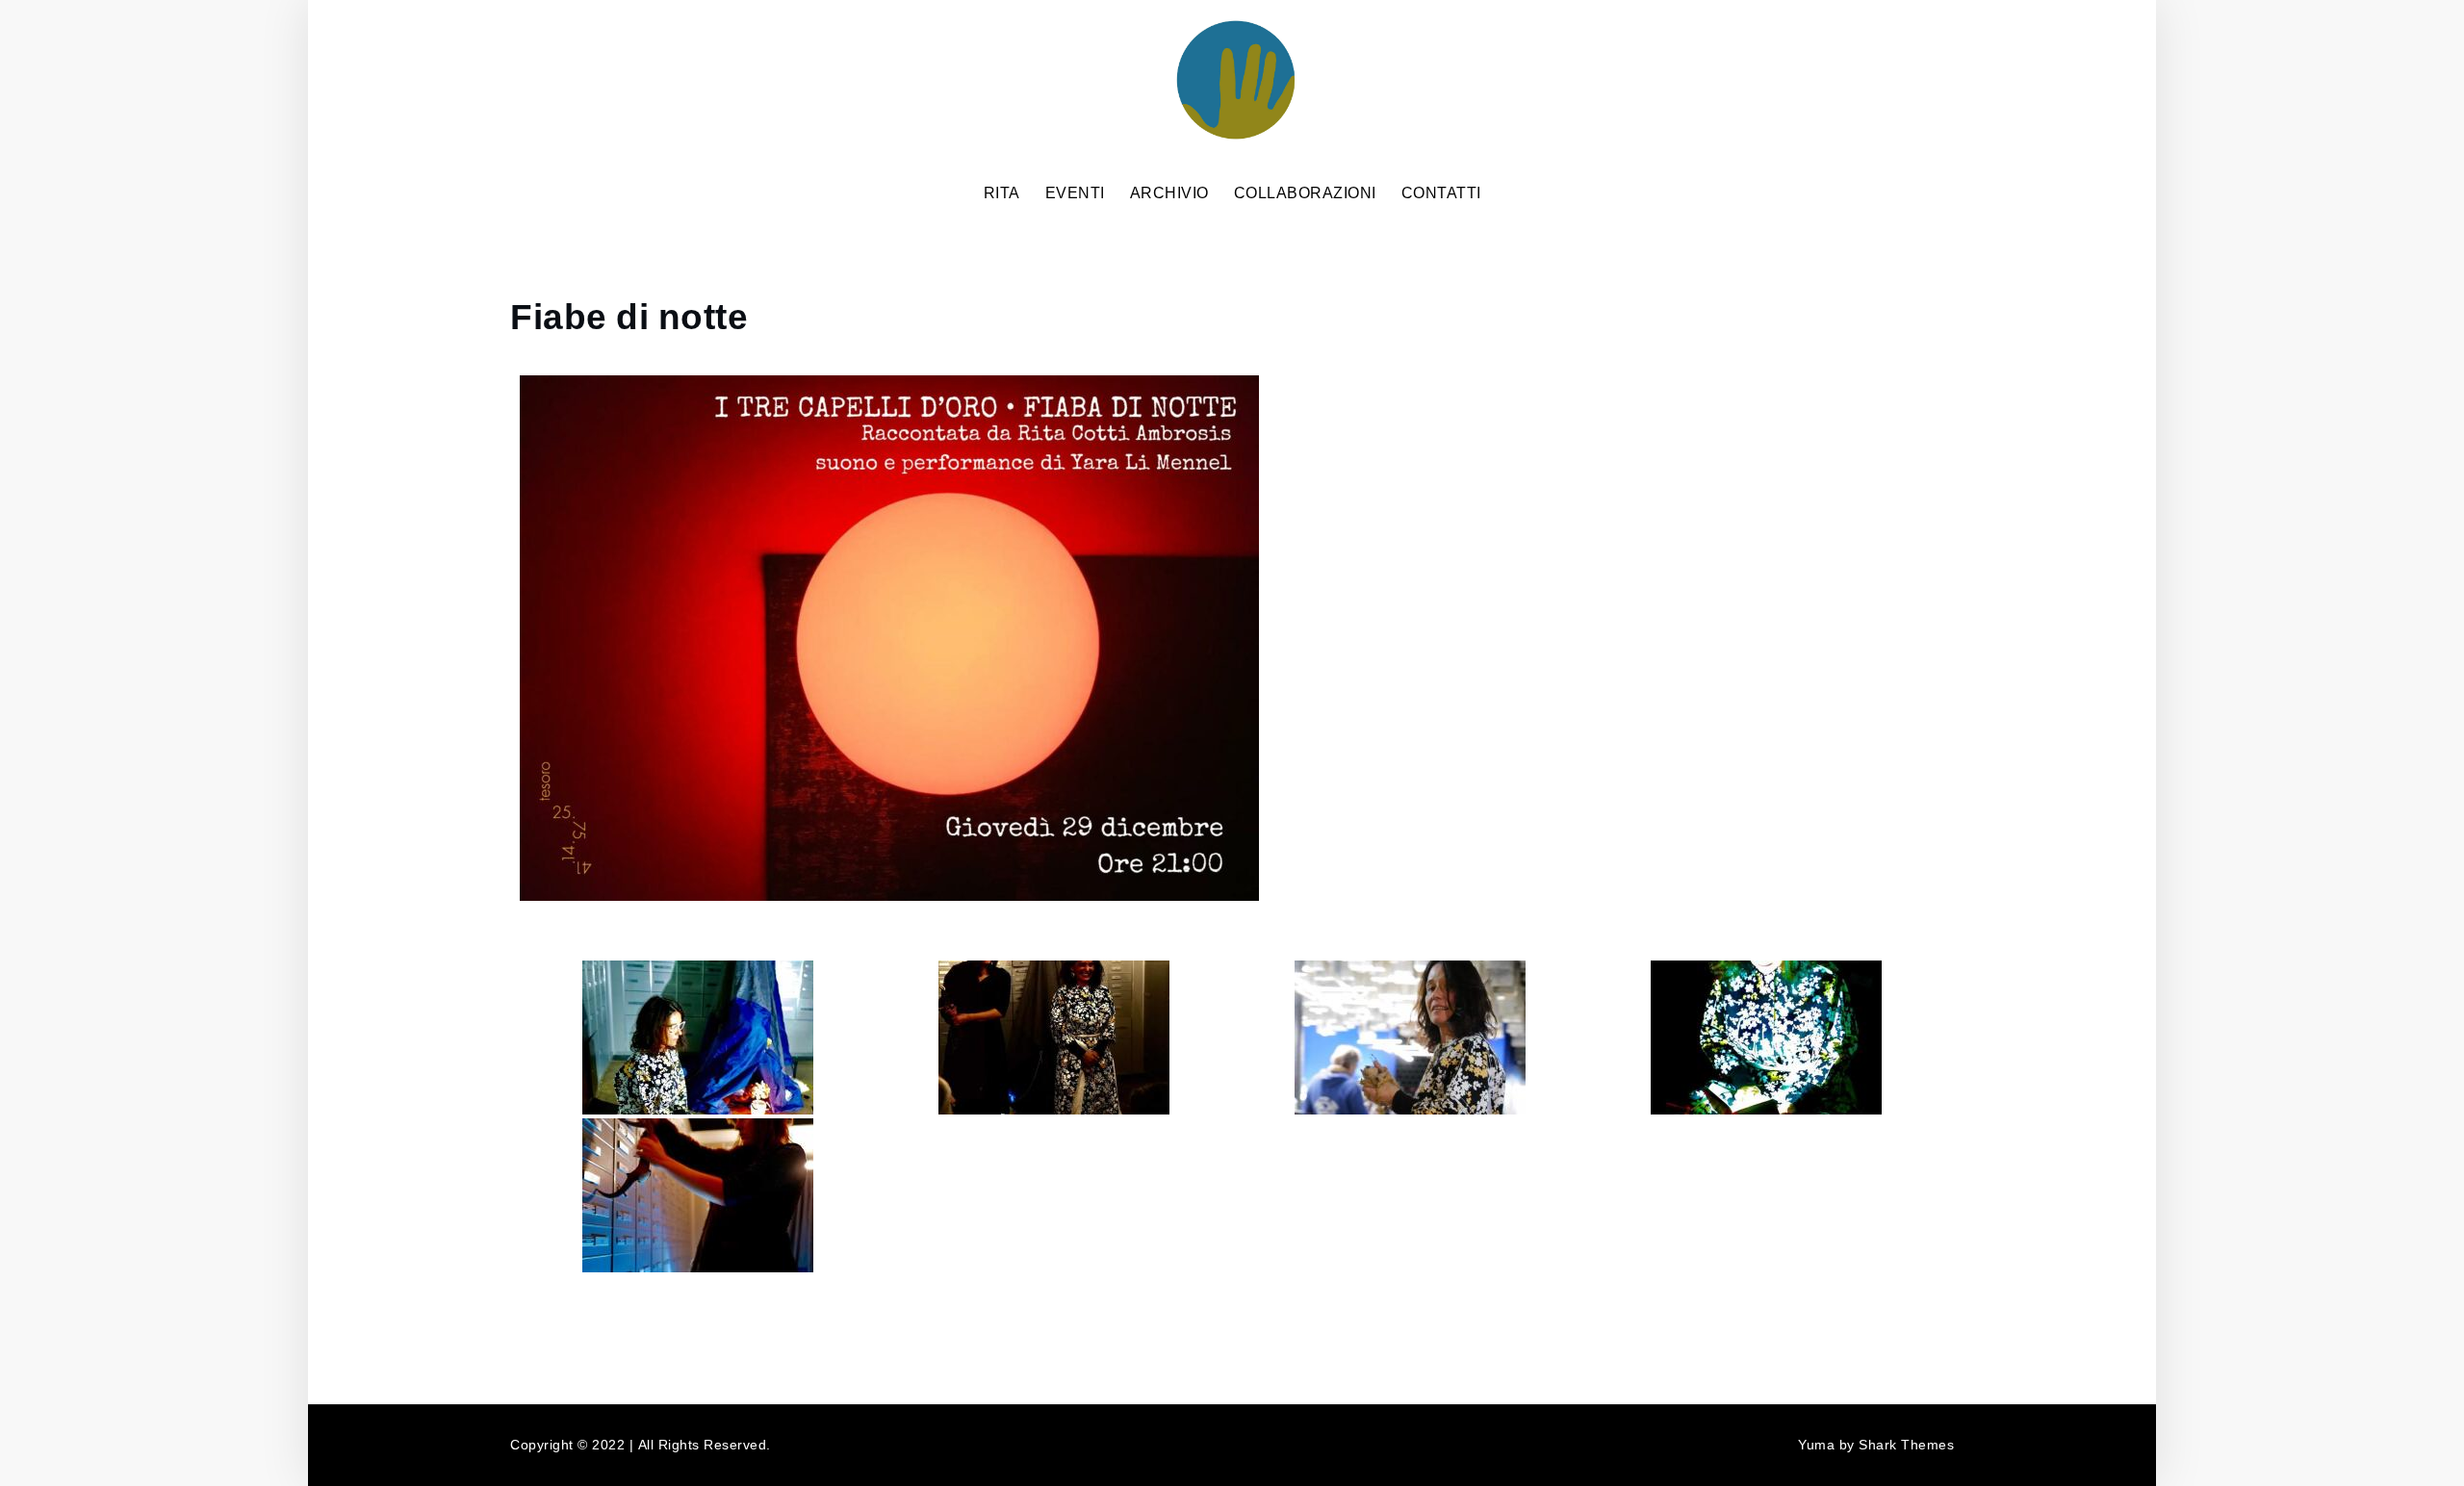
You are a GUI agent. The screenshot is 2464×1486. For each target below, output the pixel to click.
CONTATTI (1441, 193)
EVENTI (1075, 193)
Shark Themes (1906, 1445)
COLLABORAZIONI (1305, 193)
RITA (1002, 193)
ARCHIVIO (1169, 193)
